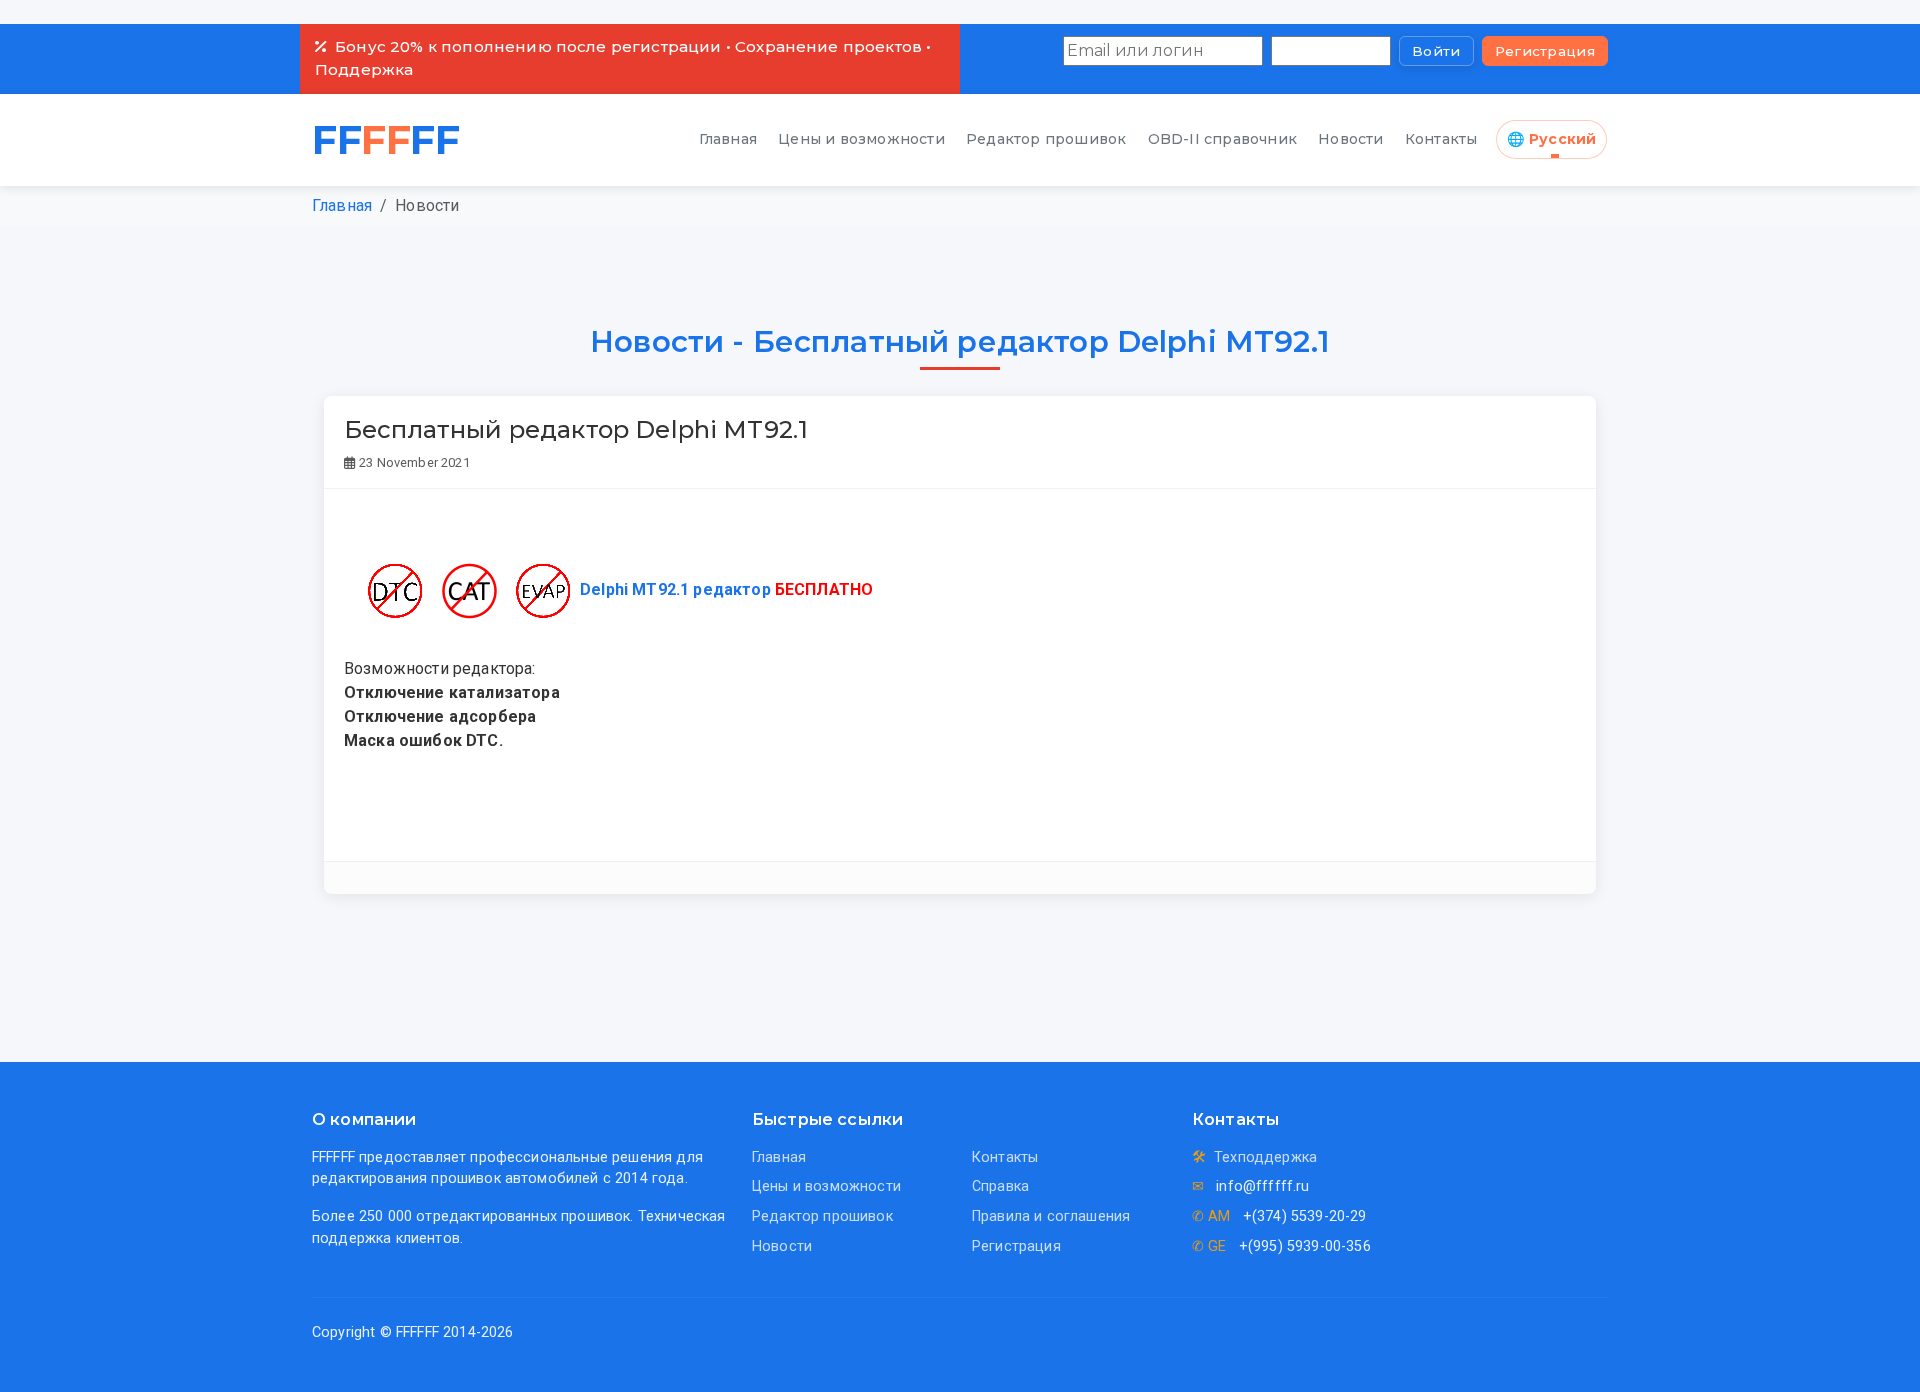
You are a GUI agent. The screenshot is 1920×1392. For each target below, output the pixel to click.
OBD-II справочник (1222, 139)
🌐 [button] (1552, 139)
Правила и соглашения (1051, 1216)
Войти (1436, 51)
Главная (728, 139)
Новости (1350, 139)
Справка (1000, 1186)
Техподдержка (1265, 1157)
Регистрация (1545, 51)
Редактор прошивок (1046, 139)
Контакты (1441, 139)
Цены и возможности (861, 139)
